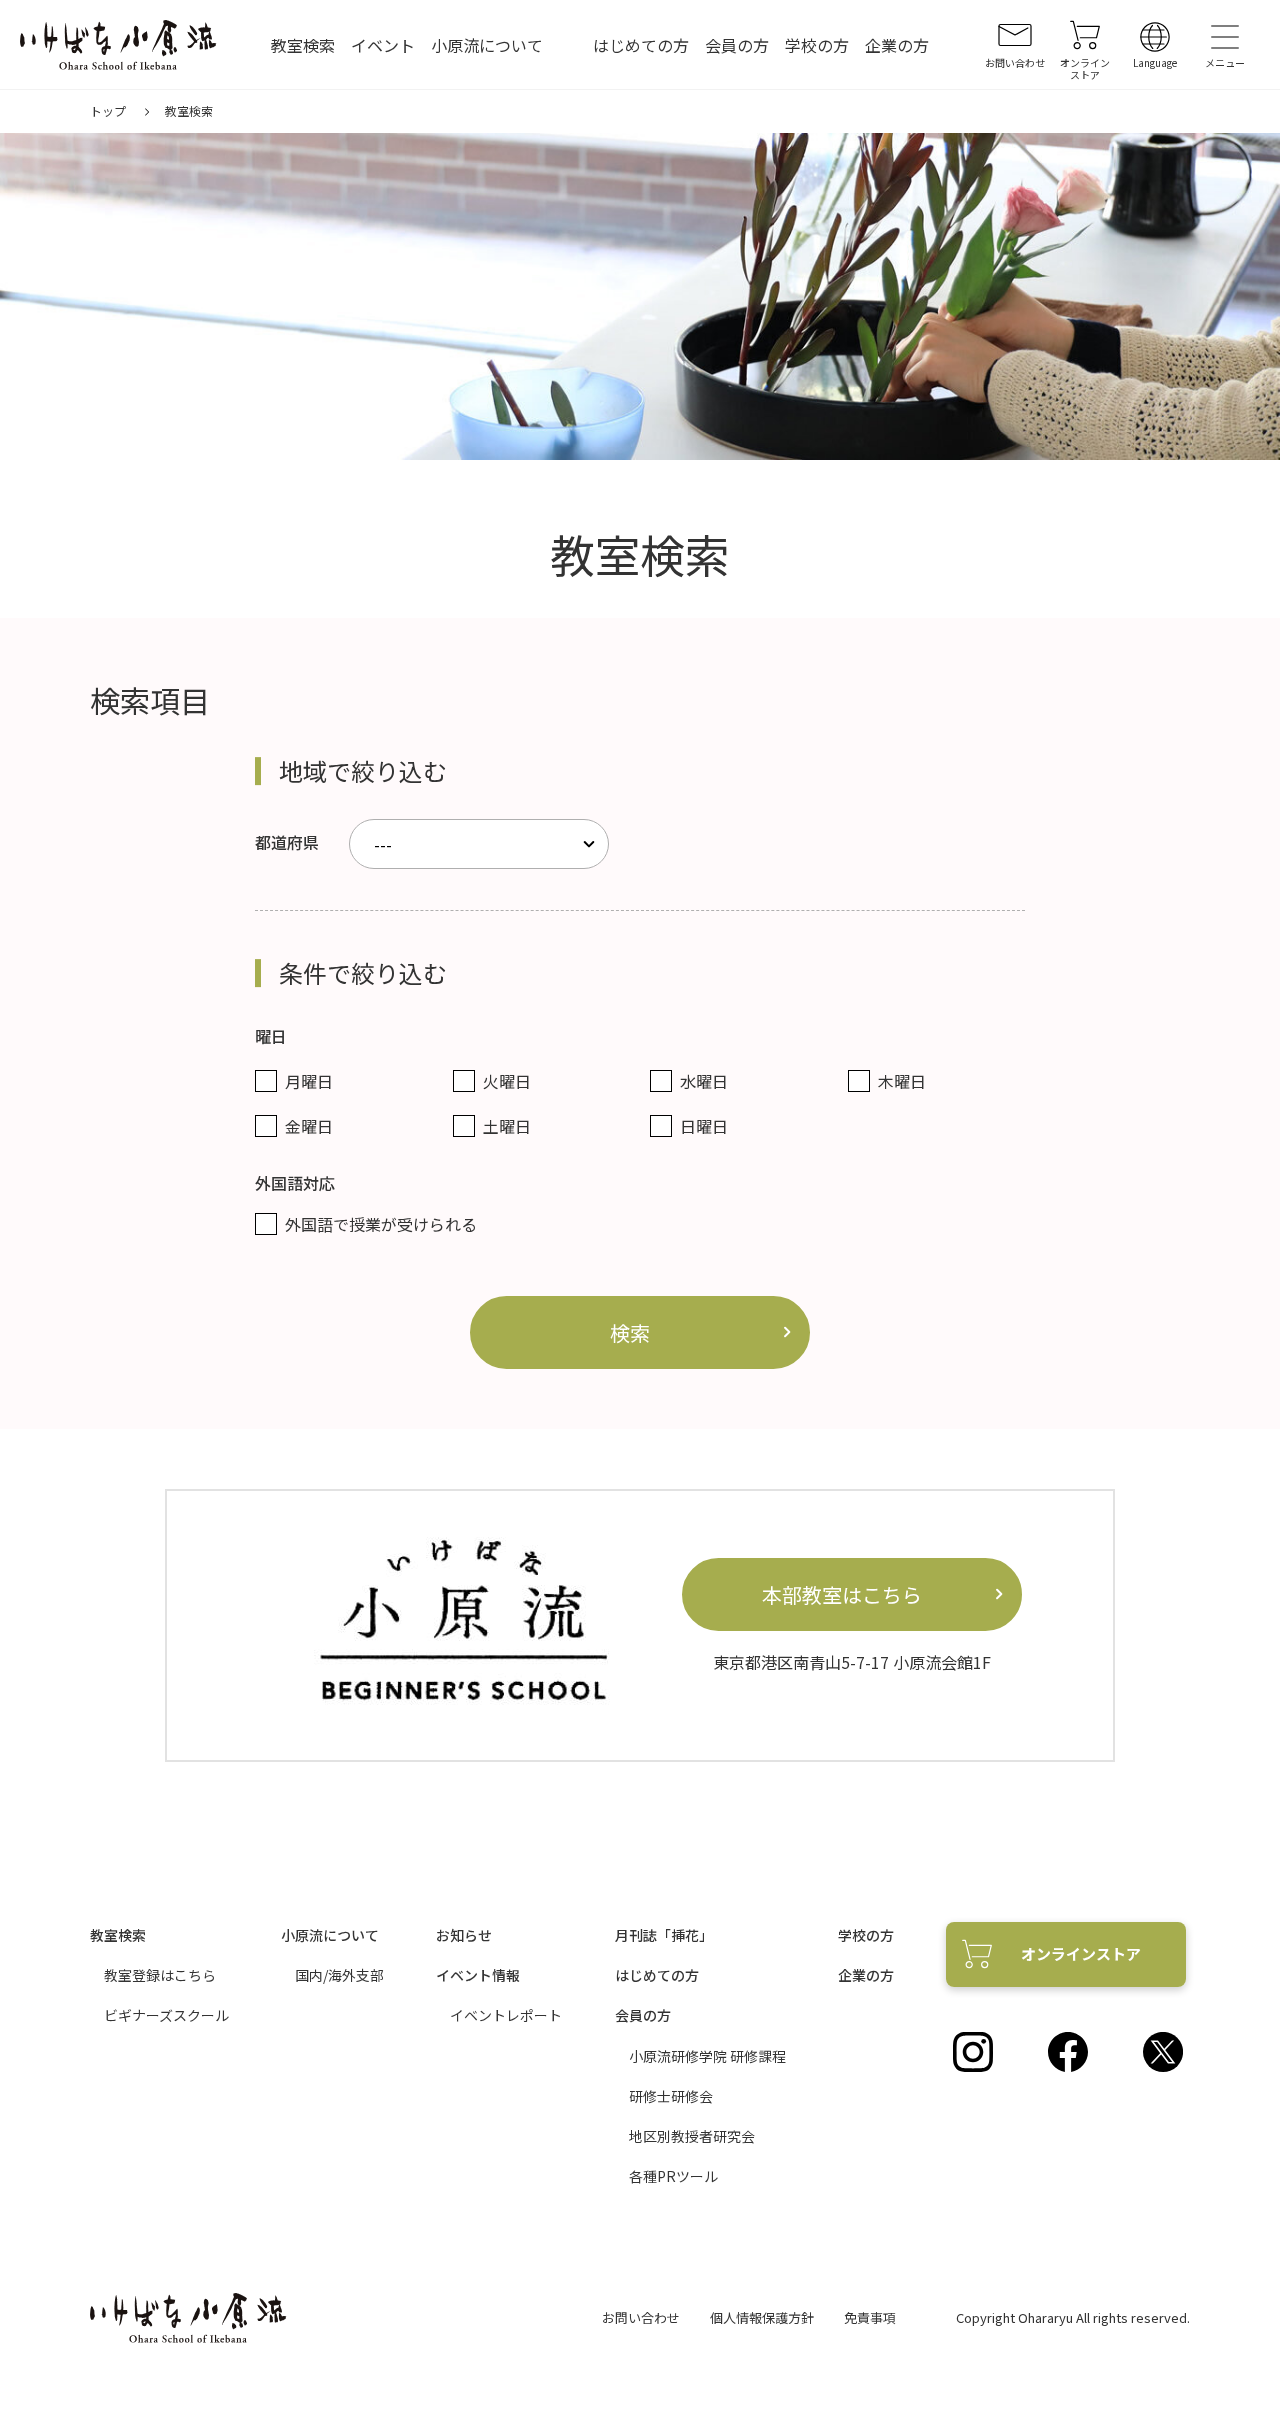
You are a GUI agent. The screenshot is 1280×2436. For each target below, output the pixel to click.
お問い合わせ (641, 2317)
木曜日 (902, 1081)
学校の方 (817, 45)
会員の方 (737, 45)
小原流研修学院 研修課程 (707, 2056)
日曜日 (704, 1126)
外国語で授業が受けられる (381, 1224)
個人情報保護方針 (762, 2317)
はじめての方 (641, 45)
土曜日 (507, 1126)
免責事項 (870, 2317)
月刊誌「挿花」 (664, 1935)
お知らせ (464, 1935)
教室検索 (303, 45)
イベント (383, 45)
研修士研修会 (671, 2096)
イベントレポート (506, 2015)
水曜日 (704, 1081)
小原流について (487, 45)
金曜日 (309, 1126)
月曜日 (309, 1081)
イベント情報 (478, 1975)
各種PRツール (673, 2176)
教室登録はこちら (160, 1975)
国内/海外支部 (339, 1975)
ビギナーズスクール (166, 2015)
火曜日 (507, 1081)
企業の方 (897, 45)
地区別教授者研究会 (692, 2136)
